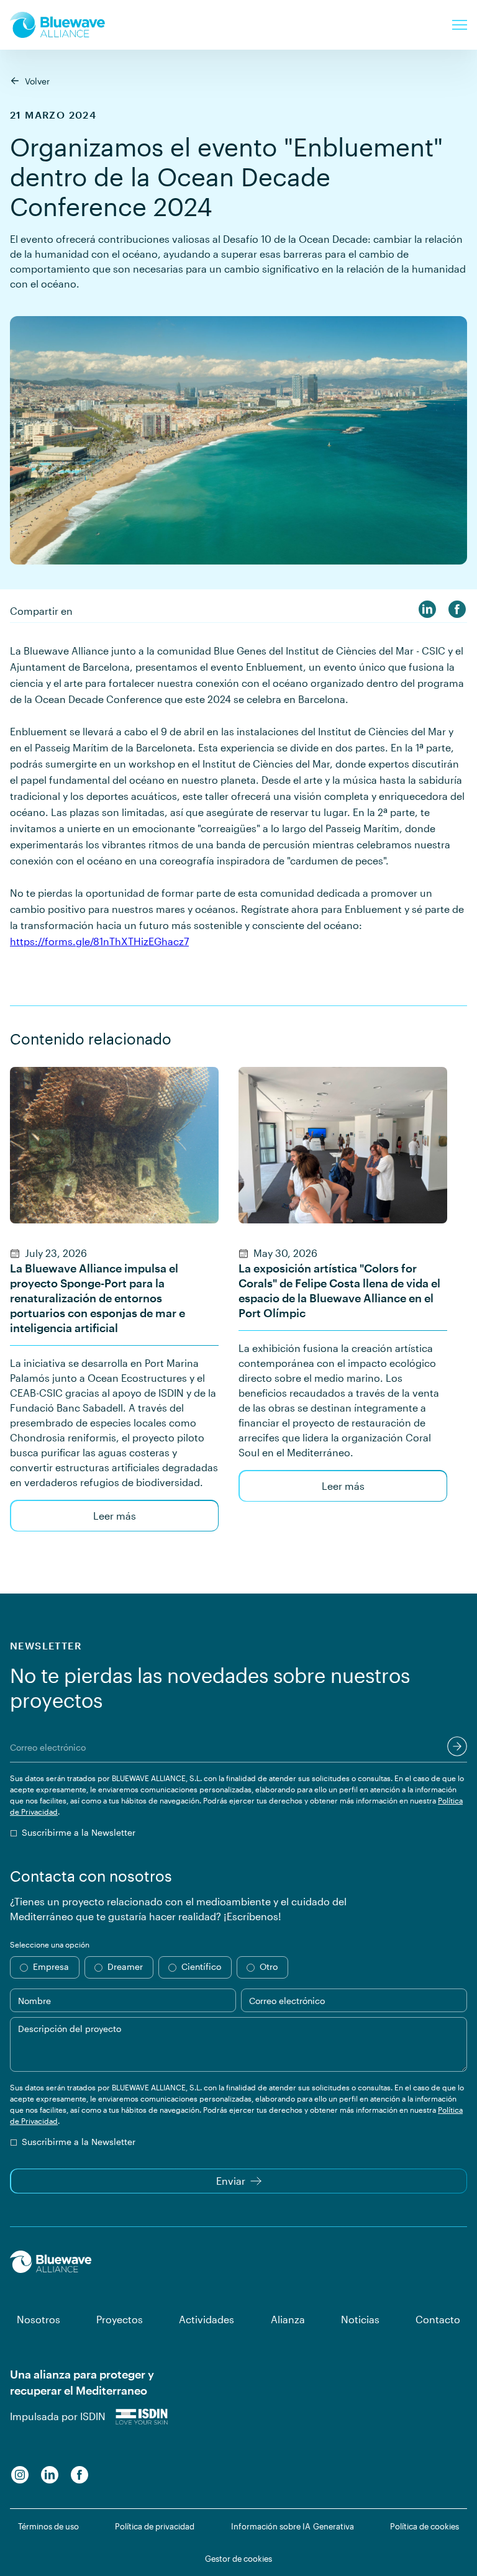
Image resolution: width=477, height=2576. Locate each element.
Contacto (438, 2319)
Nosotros (39, 2319)
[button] (460, 25)
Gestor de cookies (238, 2559)
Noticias (360, 2319)
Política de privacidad (155, 2526)
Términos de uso (48, 2526)
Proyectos (120, 2319)
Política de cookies (425, 2526)
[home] (57, 25)
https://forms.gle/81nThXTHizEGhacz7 (99, 941)
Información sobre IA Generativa (293, 2526)
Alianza (288, 2319)
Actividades (207, 2319)
